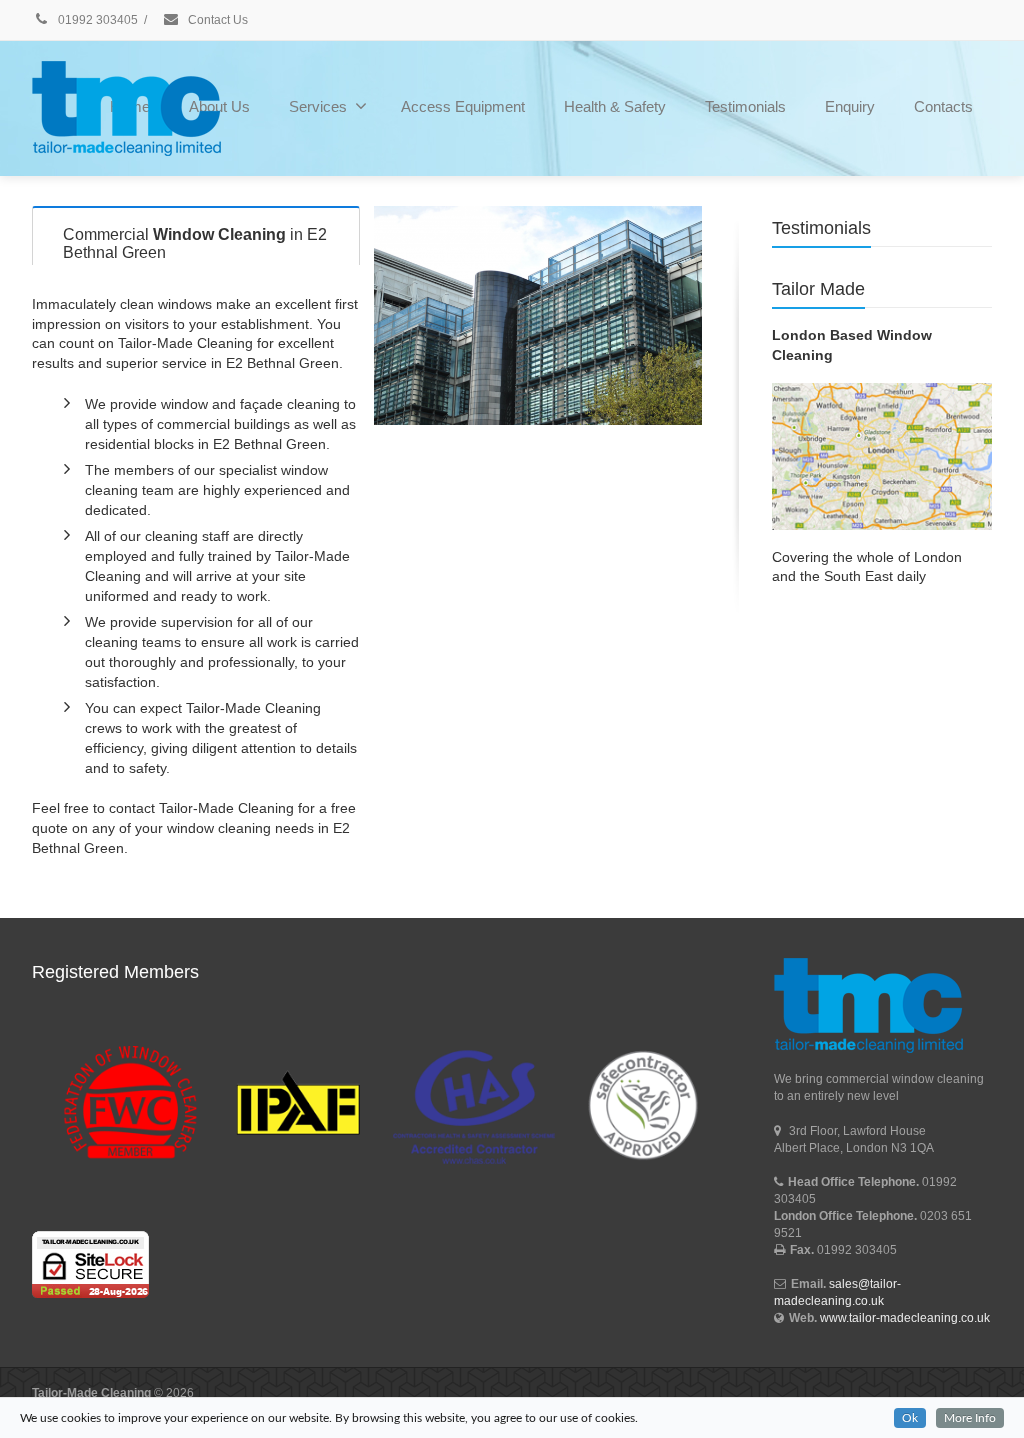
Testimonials (745, 106)
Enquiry (850, 106)
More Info (970, 1418)
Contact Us (216, 20)
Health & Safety (615, 106)
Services (318, 106)
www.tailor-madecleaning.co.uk (905, 1318)
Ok (910, 1418)
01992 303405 (96, 20)
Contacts (943, 106)
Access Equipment (463, 106)
